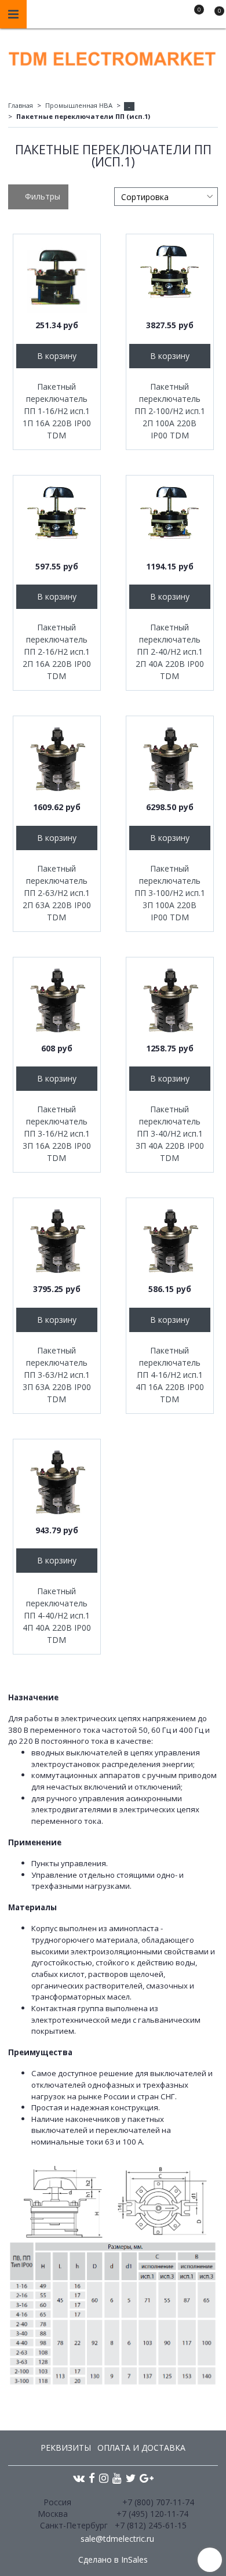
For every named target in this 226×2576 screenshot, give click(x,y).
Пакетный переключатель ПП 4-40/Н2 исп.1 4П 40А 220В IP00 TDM (57, 1615)
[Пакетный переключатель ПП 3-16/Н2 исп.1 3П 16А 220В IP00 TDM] (57, 1001)
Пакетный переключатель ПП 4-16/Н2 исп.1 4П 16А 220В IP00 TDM (170, 1375)
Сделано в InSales (113, 2560)
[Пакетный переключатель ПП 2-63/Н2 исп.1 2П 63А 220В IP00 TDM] (57, 760)
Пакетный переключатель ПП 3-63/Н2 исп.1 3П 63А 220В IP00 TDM (57, 1375)
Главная (21, 105)
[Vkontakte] (79, 2478)
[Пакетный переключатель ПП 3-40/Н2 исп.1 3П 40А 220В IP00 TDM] (170, 1001)
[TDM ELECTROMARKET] (113, 56)
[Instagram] (104, 2478)
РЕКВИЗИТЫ (66, 2448)
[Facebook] (92, 2478)
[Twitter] (131, 2478)
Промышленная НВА (79, 105)
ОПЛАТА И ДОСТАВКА (141, 2448)
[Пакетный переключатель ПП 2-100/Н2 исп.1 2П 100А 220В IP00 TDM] (170, 278)
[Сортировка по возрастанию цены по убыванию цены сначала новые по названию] (166, 197)
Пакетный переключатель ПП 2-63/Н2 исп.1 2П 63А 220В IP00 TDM (57, 893)
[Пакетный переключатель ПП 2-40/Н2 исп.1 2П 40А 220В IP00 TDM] (170, 519)
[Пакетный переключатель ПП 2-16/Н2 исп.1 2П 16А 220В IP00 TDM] (57, 519)
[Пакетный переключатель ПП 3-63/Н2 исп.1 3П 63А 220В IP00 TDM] (57, 1242)
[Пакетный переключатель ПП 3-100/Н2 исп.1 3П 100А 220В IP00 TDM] (170, 760)
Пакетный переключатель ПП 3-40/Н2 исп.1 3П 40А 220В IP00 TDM (170, 1133)
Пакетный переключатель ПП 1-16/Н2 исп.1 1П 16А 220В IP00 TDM (57, 411)
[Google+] (147, 2478)
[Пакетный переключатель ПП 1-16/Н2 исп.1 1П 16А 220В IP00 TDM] (57, 278)
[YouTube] (117, 2478)
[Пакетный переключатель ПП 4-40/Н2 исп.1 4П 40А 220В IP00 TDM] (57, 1483)
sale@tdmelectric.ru (117, 2539)
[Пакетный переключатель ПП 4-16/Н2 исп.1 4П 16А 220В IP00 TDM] (170, 1242)
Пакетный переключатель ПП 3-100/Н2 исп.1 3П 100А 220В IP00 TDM (170, 893)
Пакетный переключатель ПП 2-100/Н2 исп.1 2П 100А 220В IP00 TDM (170, 411)
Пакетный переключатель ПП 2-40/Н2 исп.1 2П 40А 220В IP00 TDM (170, 652)
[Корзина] (214, 16)
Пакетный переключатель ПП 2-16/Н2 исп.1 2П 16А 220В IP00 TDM (57, 652)
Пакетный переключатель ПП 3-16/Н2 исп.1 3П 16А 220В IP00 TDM (57, 1133)
